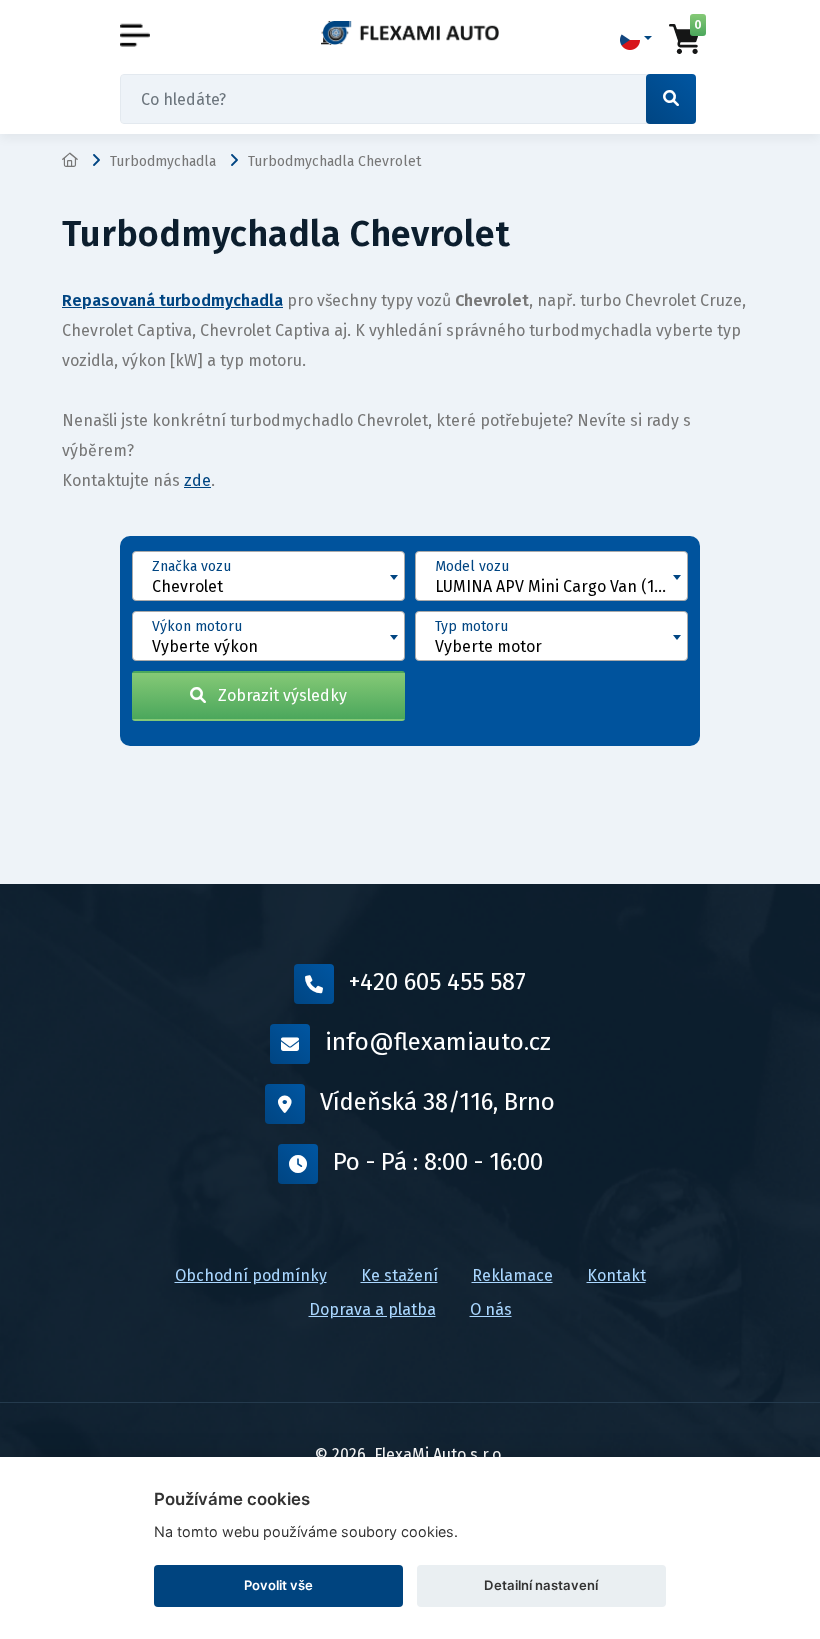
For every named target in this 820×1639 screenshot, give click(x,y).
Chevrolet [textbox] (187, 586)
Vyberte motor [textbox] (488, 646)
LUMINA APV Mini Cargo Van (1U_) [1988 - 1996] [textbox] (561, 586)
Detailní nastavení (541, 1585)
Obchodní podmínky (251, 1275)
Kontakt (616, 1275)
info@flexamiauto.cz (438, 1042)
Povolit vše (278, 1585)
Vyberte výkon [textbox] (205, 646)
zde (197, 480)
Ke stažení (399, 1275)
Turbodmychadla (163, 161)
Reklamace (512, 1275)
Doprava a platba (372, 1309)
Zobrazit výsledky (276, 695)
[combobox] (268, 576)
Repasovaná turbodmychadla (172, 300)
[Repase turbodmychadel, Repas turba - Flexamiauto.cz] (409, 32)
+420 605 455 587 (437, 982)
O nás (491, 1309)
